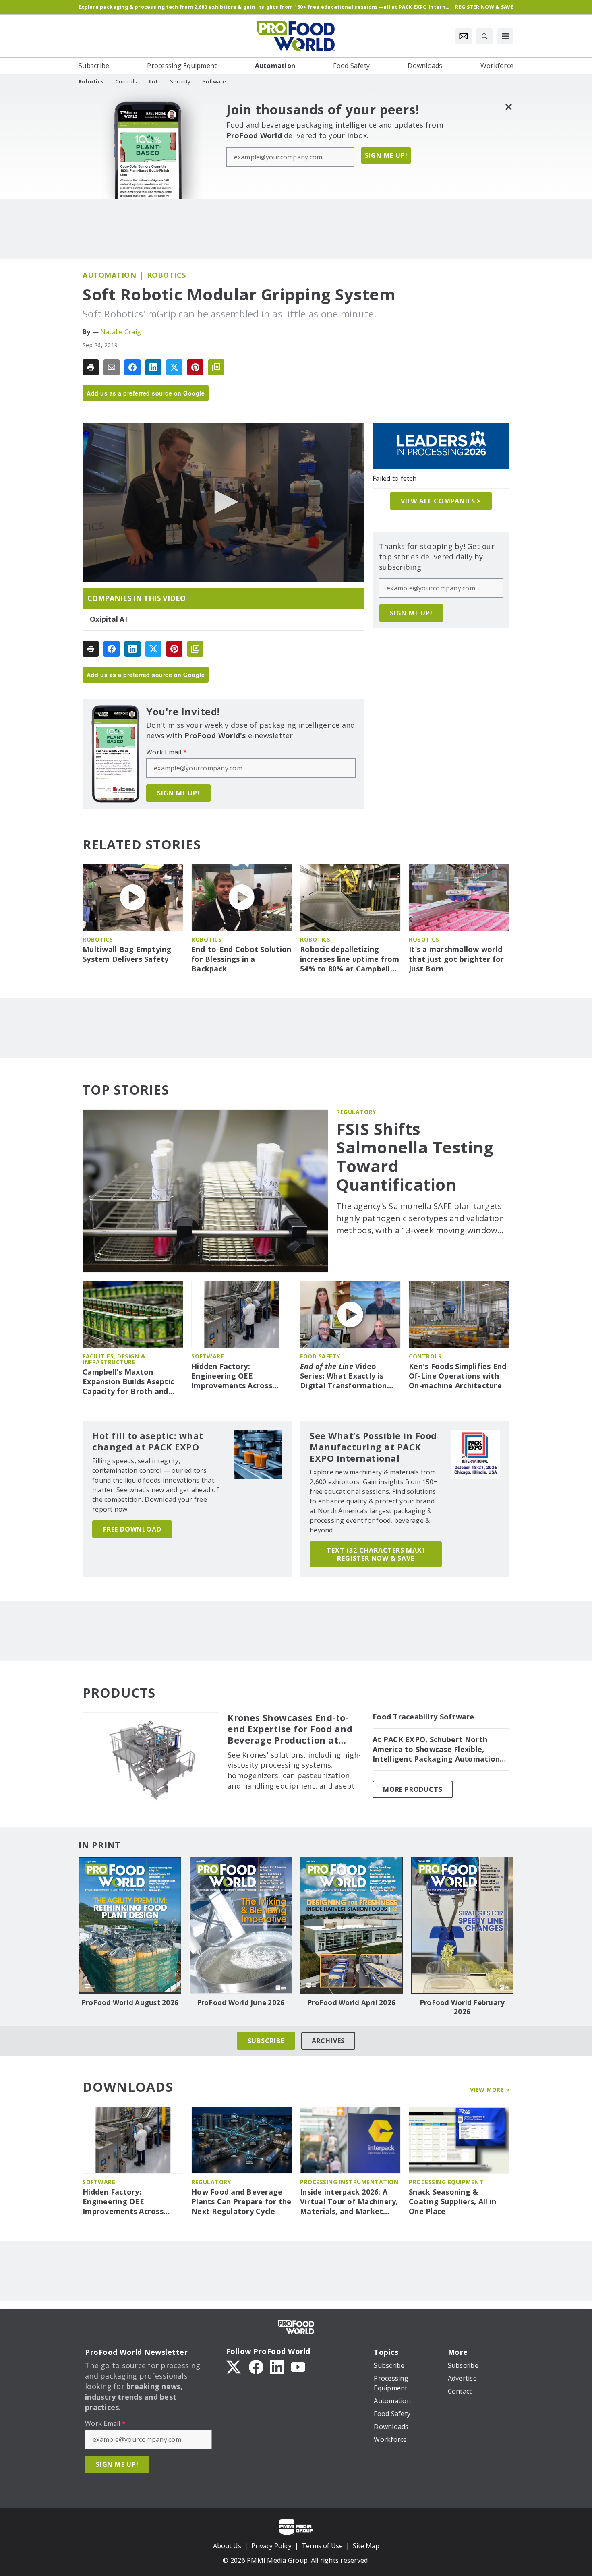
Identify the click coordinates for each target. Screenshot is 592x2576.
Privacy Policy (271, 2546)
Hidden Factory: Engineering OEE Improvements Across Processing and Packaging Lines (240, 1376)
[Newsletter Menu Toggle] (464, 36)
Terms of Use (322, 2546)
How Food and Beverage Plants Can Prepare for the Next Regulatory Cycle (241, 2202)
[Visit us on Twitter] (234, 2366)
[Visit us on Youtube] (298, 2366)
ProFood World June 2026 (241, 2003)
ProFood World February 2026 (462, 2007)
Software (208, 1356)
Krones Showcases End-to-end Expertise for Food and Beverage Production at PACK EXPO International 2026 (290, 1729)
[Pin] (195, 367)
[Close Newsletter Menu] (508, 107)
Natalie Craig (121, 332)
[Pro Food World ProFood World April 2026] (351, 1925)
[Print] (91, 367)
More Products (413, 1789)
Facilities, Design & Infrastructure (114, 1359)
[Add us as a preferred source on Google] (216, 367)
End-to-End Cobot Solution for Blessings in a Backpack (241, 959)
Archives (328, 2041)
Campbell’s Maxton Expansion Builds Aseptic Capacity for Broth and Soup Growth (128, 1382)
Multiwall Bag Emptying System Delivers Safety (127, 954)
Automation (109, 275)
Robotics (167, 275)
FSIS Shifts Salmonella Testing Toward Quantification (415, 1157)
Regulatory (356, 1112)
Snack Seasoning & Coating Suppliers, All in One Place (452, 2202)
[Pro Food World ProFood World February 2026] (462, 1925)
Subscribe (266, 2041)
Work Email (167, 752)
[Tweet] (174, 367)
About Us (227, 2546)
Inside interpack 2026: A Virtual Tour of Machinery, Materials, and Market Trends (349, 2202)
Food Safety (320, 1356)
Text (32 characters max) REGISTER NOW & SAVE (376, 1554)
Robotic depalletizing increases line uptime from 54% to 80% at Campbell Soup (350, 959)
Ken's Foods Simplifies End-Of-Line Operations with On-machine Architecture (459, 1376)
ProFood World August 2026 (130, 2003)
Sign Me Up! (386, 155)
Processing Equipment (446, 2182)
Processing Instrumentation (349, 2182)
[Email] (112, 367)
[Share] (132, 367)
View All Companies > (441, 501)
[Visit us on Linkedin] (277, 2366)
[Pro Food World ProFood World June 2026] (241, 1925)
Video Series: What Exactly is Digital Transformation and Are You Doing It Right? (344, 1376)
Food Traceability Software (423, 1717)
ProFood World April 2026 (351, 2003)
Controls (425, 1356)
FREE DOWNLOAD (132, 1529)
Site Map (366, 2546)
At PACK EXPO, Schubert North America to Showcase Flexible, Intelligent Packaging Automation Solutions (436, 1750)
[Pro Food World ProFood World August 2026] (130, 1925)
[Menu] (505, 36)
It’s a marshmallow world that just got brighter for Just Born (456, 959)
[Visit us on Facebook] (256, 2366)
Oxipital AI (109, 619)
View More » (490, 2090)
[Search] (484, 36)
